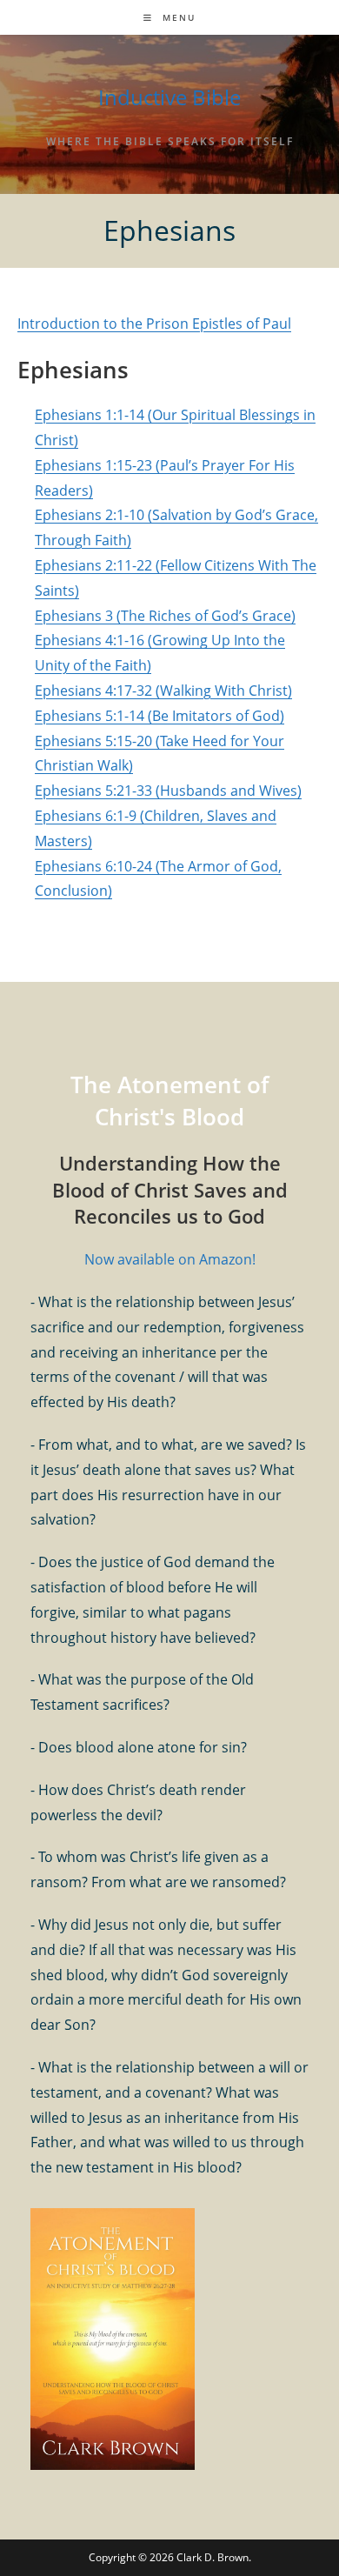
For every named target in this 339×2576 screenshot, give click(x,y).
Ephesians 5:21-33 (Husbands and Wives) (168, 791)
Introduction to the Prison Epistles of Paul (154, 324)
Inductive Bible (169, 97)
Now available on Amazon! (170, 1259)
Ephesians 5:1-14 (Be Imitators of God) (160, 716)
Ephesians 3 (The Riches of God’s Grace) (165, 616)
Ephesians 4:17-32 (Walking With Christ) (163, 691)
